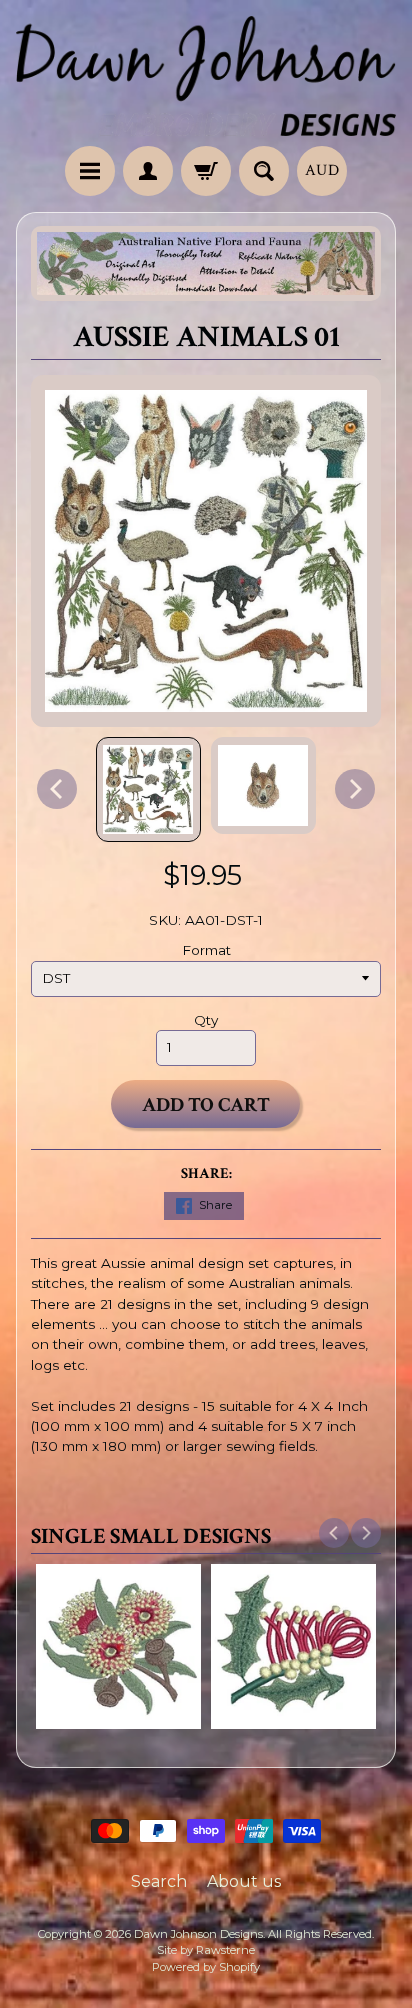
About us (244, 1881)
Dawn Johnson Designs (198, 1934)
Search (159, 1881)
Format (206, 950)
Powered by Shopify (206, 1967)
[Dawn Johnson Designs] (206, 76)
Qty (206, 1020)
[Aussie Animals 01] (148, 789)
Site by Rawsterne (206, 1950)
